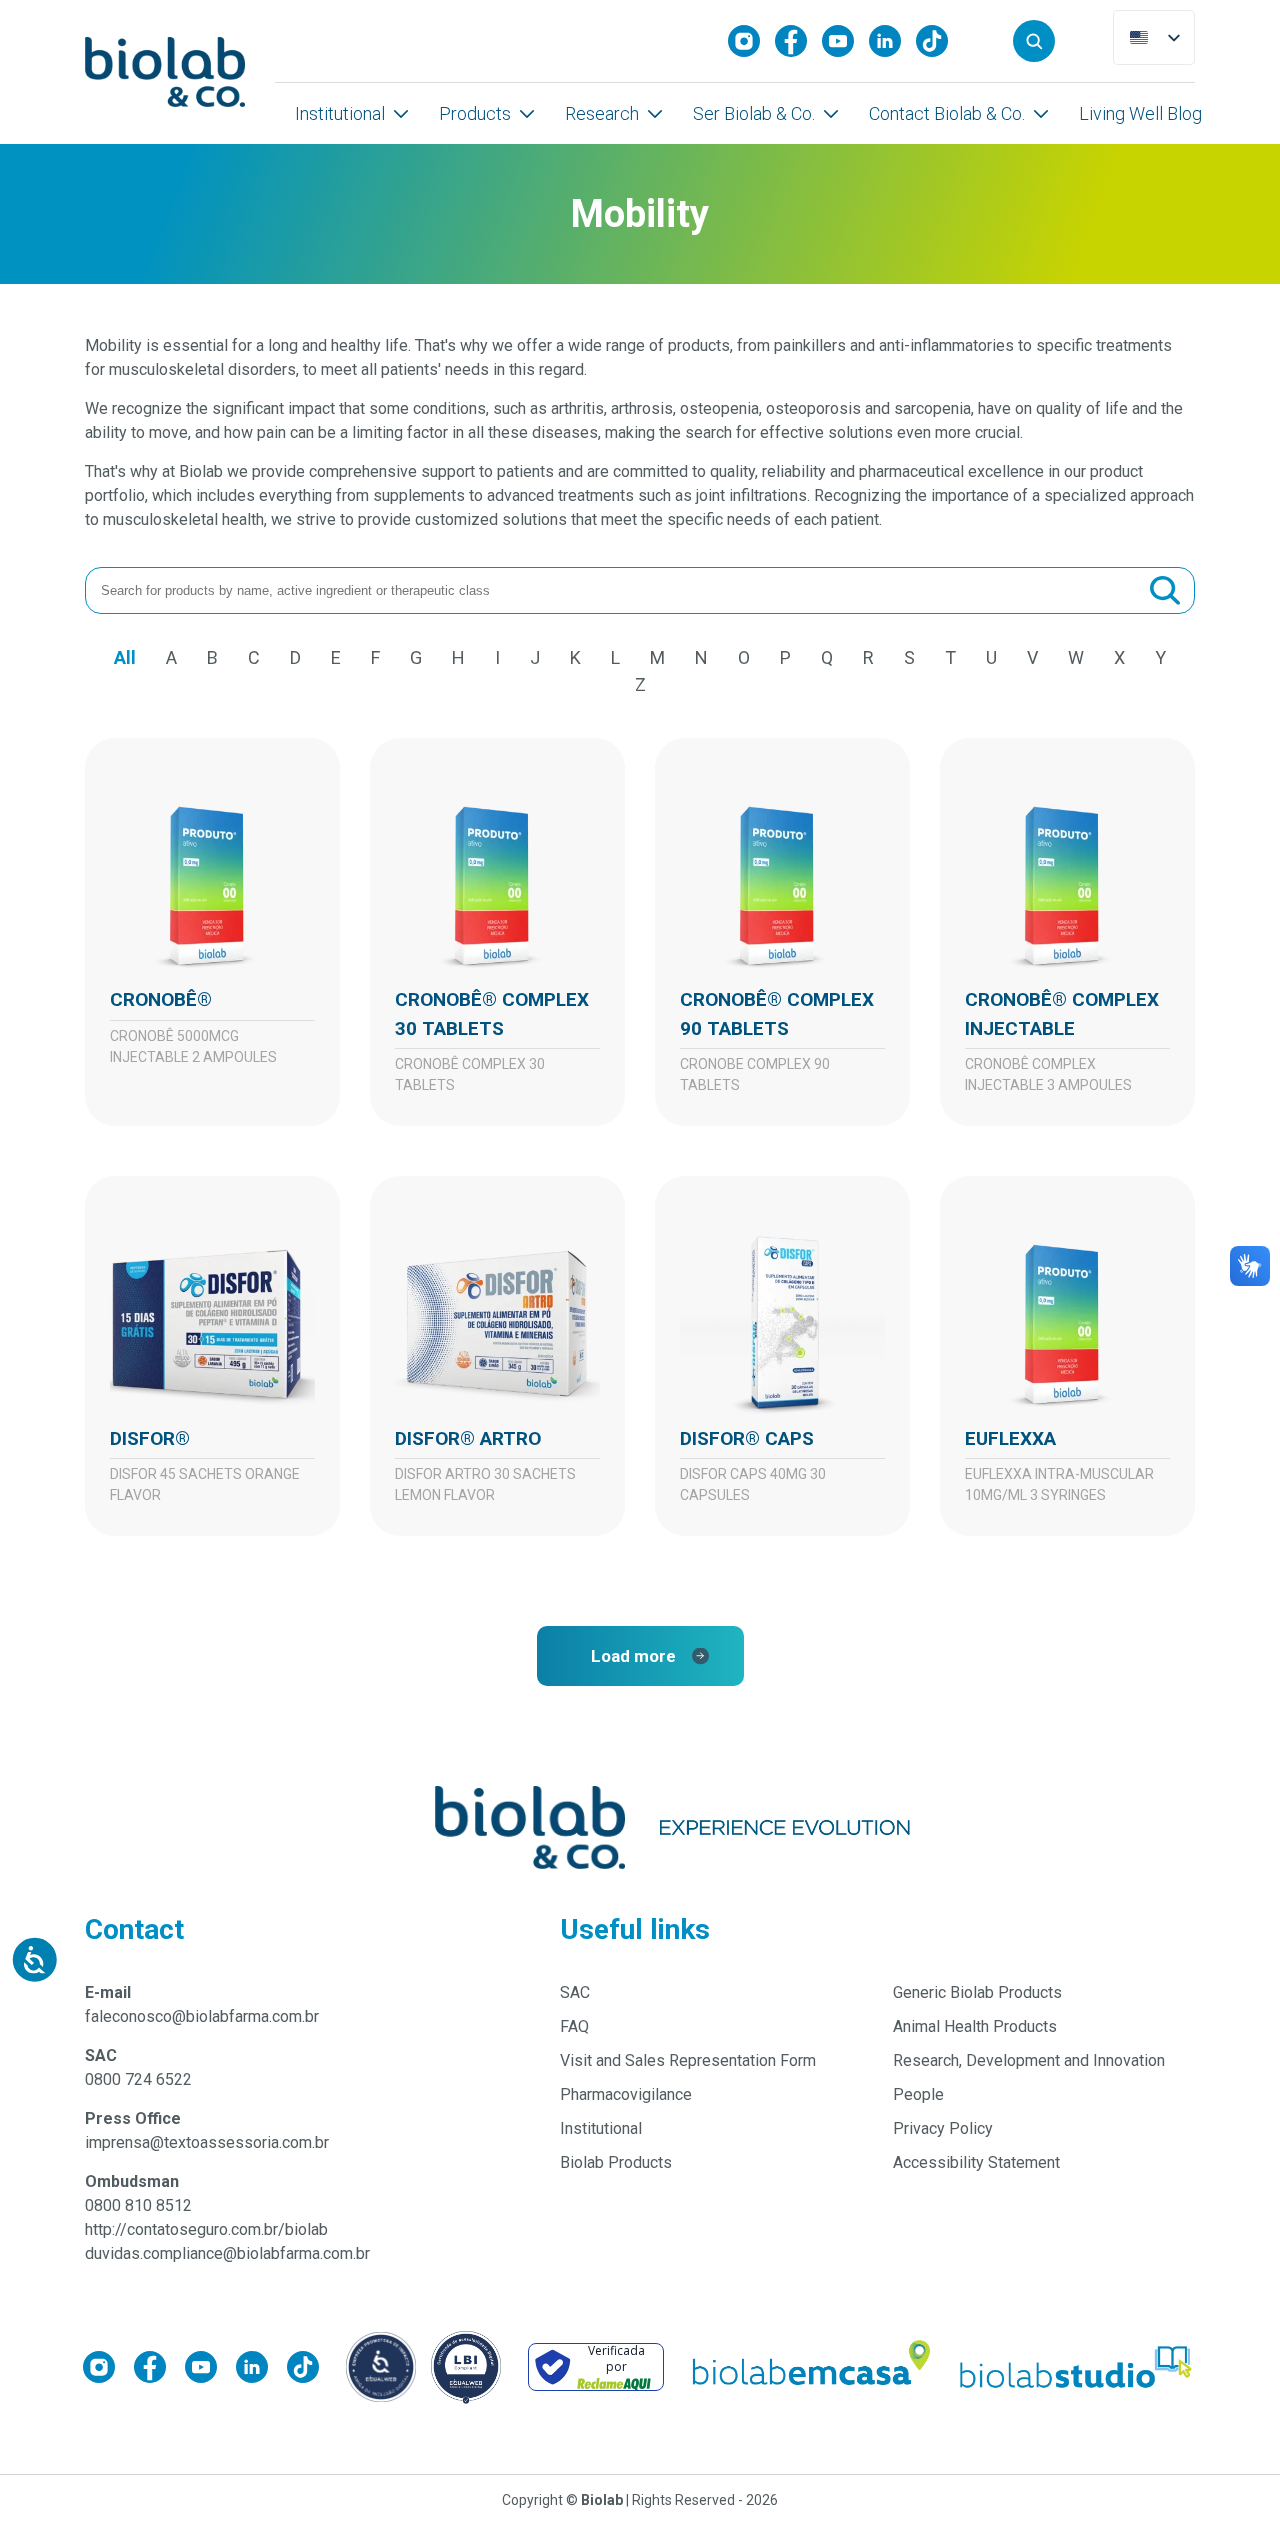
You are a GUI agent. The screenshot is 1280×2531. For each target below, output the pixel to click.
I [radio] (497, 657)
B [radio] (212, 657)
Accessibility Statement (976, 2162)
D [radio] (295, 657)
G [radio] (416, 657)
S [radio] (909, 657)
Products (475, 113)
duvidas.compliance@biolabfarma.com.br (227, 2253)
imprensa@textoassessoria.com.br (207, 2142)
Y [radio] (1160, 657)
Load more (633, 1656)
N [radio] (701, 657)
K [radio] (575, 657)
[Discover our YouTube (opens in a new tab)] (845, 41)
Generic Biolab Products (977, 1992)
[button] (1034, 41)
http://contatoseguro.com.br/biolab (206, 2229)
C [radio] (254, 657)
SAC (575, 1992)
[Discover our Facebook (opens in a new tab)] (798, 41)
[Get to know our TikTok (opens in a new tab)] (939, 41)
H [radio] (458, 657)
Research (602, 113)
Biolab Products (616, 2162)
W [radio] (1076, 657)
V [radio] (1032, 657)
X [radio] (1119, 657)
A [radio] (171, 657)
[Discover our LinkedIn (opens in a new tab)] (892, 41)
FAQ (574, 2026)
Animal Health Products (975, 2026)
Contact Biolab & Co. (947, 113)
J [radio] (535, 657)
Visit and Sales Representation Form (688, 2060)
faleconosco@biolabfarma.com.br (202, 2016)
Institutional (340, 113)
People (918, 2094)
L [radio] (615, 657)
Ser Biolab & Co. (754, 113)
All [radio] (125, 657)
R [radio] (868, 657)
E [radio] (336, 657)
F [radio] (375, 657)
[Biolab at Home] (810, 2367)
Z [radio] (640, 684)
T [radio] (950, 657)
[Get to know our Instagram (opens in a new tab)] (751, 41)
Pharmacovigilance (626, 2094)
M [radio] (657, 657)
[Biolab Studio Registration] (1077, 2367)
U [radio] (991, 657)
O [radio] (744, 657)
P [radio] (785, 657)
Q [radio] (827, 657)
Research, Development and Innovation (1029, 2060)
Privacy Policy (943, 2128)
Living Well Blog (1140, 113)
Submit (1165, 591)
